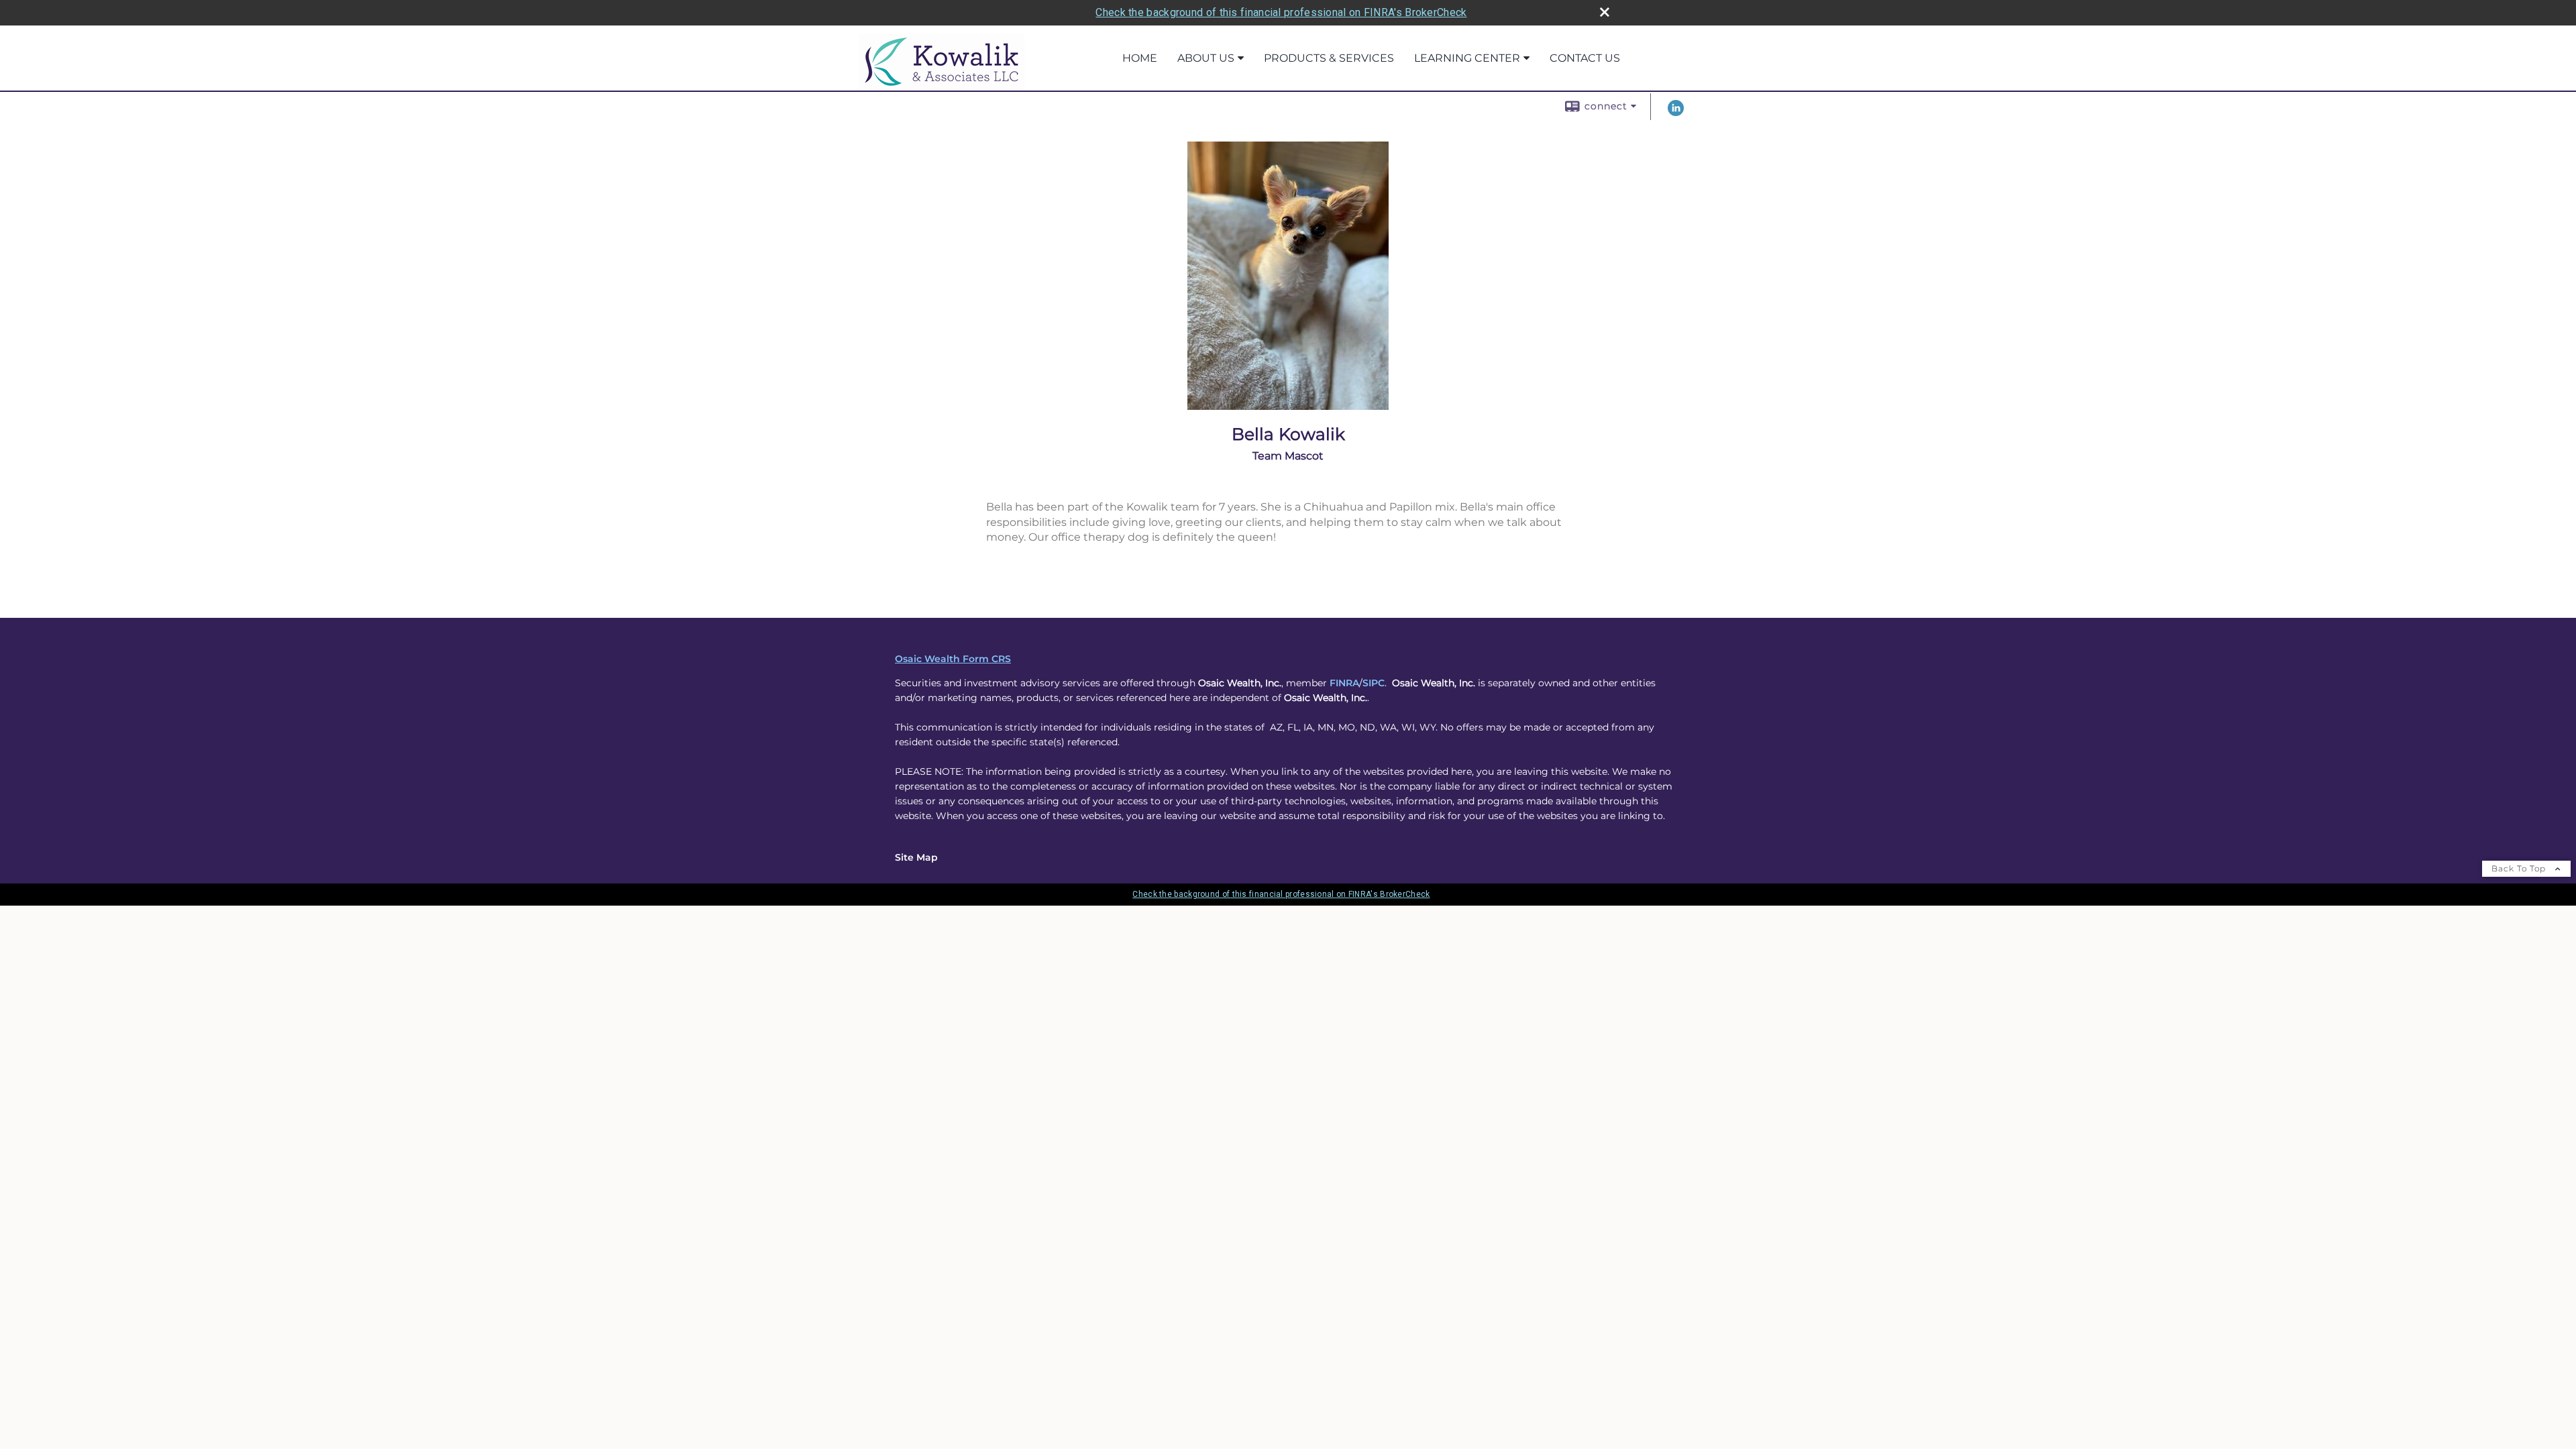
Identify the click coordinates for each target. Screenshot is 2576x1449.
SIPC (1374, 683)
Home (1140, 58)
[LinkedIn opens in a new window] (1676, 113)
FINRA (1344, 683)
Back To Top (2520, 868)
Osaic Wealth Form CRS (953, 659)
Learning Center (1467, 58)
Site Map (916, 857)
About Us (1206, 58)
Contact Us (1585, 58)
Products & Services (1329, 58)
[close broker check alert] (1605, 12)
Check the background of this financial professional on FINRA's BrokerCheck (1281, 12)
